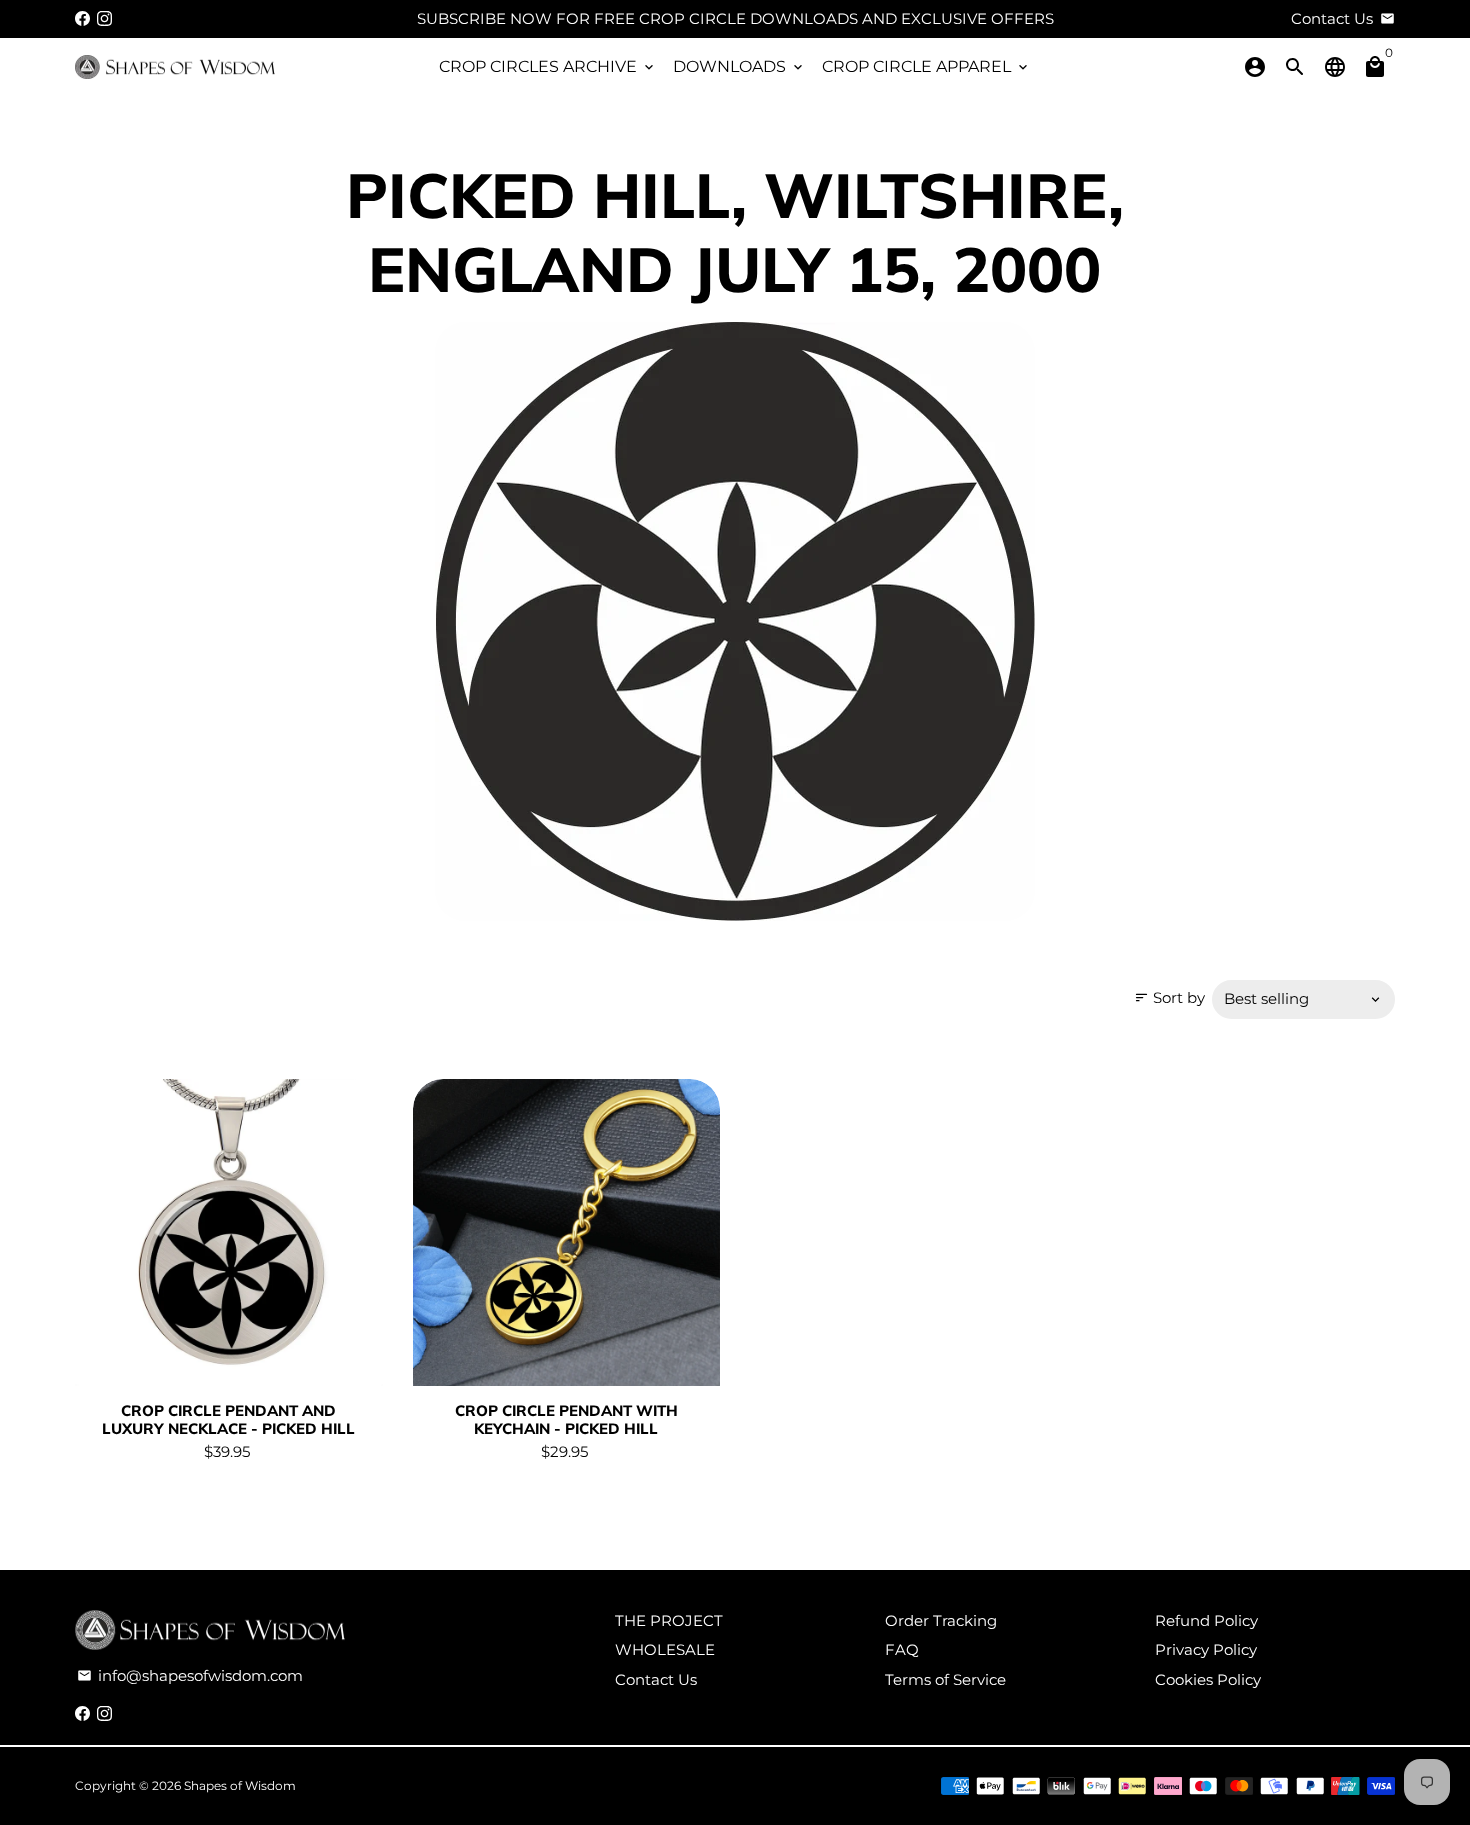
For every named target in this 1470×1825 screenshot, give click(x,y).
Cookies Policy (1208, 1679)
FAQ (902, 1649)
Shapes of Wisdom (240, 1785)
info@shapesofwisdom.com (190, 1675)
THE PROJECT (669, 1620)
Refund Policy (1206, 1620)
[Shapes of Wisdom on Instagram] (104, 18)
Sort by (1169, 997)
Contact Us (656, 1679)
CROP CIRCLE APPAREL (926, 66)
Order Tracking (941, 1620)
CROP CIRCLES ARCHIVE (548, 66)
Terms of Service (945, 1679)
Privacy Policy (1206, 1649)
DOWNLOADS (739, 66)
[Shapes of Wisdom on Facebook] (82, 18)
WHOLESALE (665, 1649)
